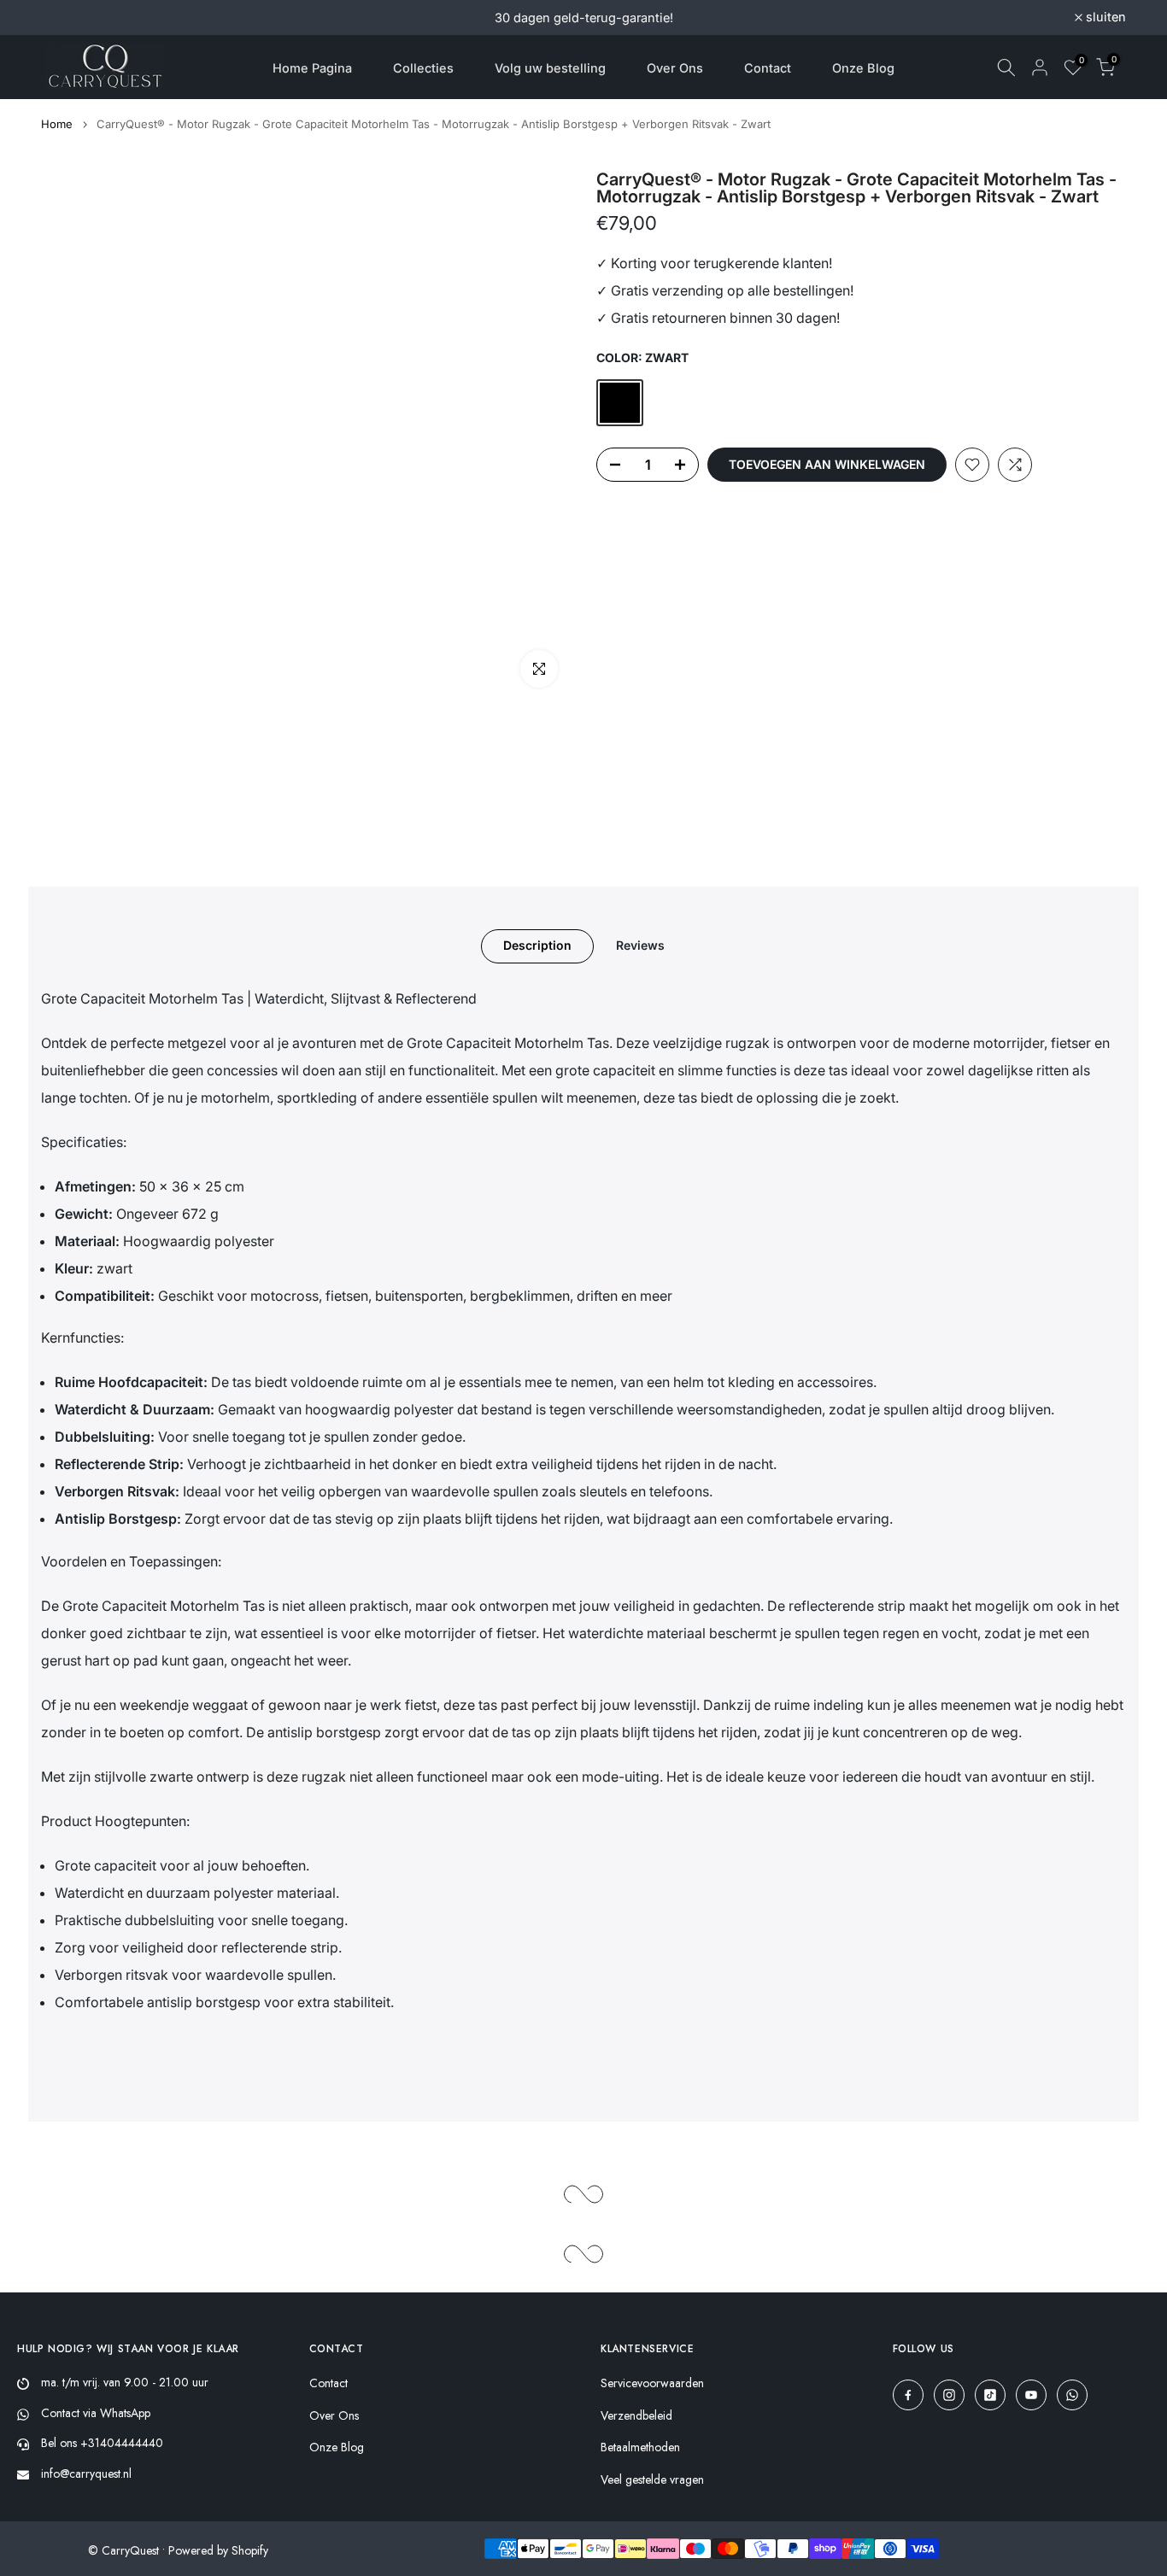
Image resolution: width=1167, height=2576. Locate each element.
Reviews (640, 945)
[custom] (908, 2395)
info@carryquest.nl (86, 2474)
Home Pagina (312, 68)
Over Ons (675, 68)
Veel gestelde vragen (652, 2480)
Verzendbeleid (636, 2416)
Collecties (423, 68)
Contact (768, 68)
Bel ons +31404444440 (102, 2443)
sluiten (70, 18)
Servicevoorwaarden (652, 2383)
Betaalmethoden (640, 2447)
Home (57, 124)
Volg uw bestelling (550, 68)
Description (537, 945)
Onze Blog (863, 68)
